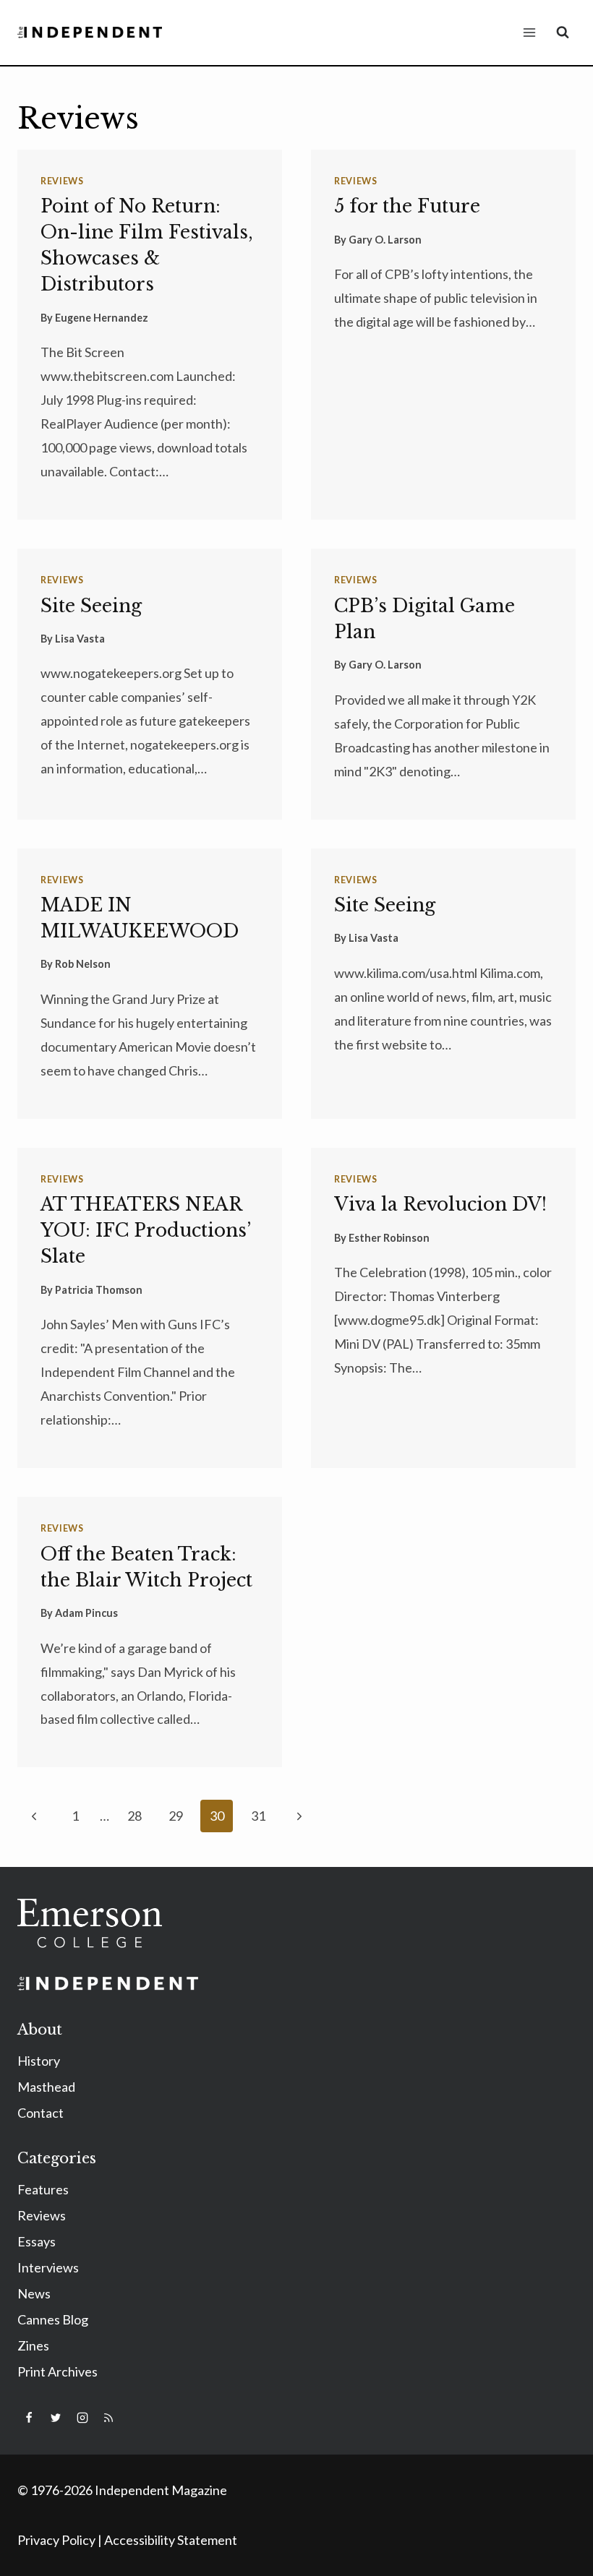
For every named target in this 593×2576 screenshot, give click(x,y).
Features (43, 2189)
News (34, 2293)
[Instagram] (82, 2418)
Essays (37, 2241)
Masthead (46, 2087)
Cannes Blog (53, 2319)
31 (258, 1816)
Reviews (62, 181)
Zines (33, 2345)
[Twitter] (56, 2418)
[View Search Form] (563, 33)
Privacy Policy (56, 2540)
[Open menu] (529, 32)
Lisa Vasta (80, 639)
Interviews (48, 2267)
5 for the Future (407, 206)
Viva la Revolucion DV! (440, 1205)
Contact (40, 2113)
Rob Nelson (83, 964)
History (39, 2061)
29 (176, 1816)
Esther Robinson (389, 1238)
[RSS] (108, 2418)
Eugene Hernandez (102, 318)
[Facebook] (29, 2418)
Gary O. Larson (385, 240)
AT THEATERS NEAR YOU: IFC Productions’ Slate (145, 1231)
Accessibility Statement (171, 2540)
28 (135, 1816)
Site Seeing (91, 606)
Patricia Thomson (99, 1290)
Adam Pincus (86, 1613)
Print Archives (57, 2371)
